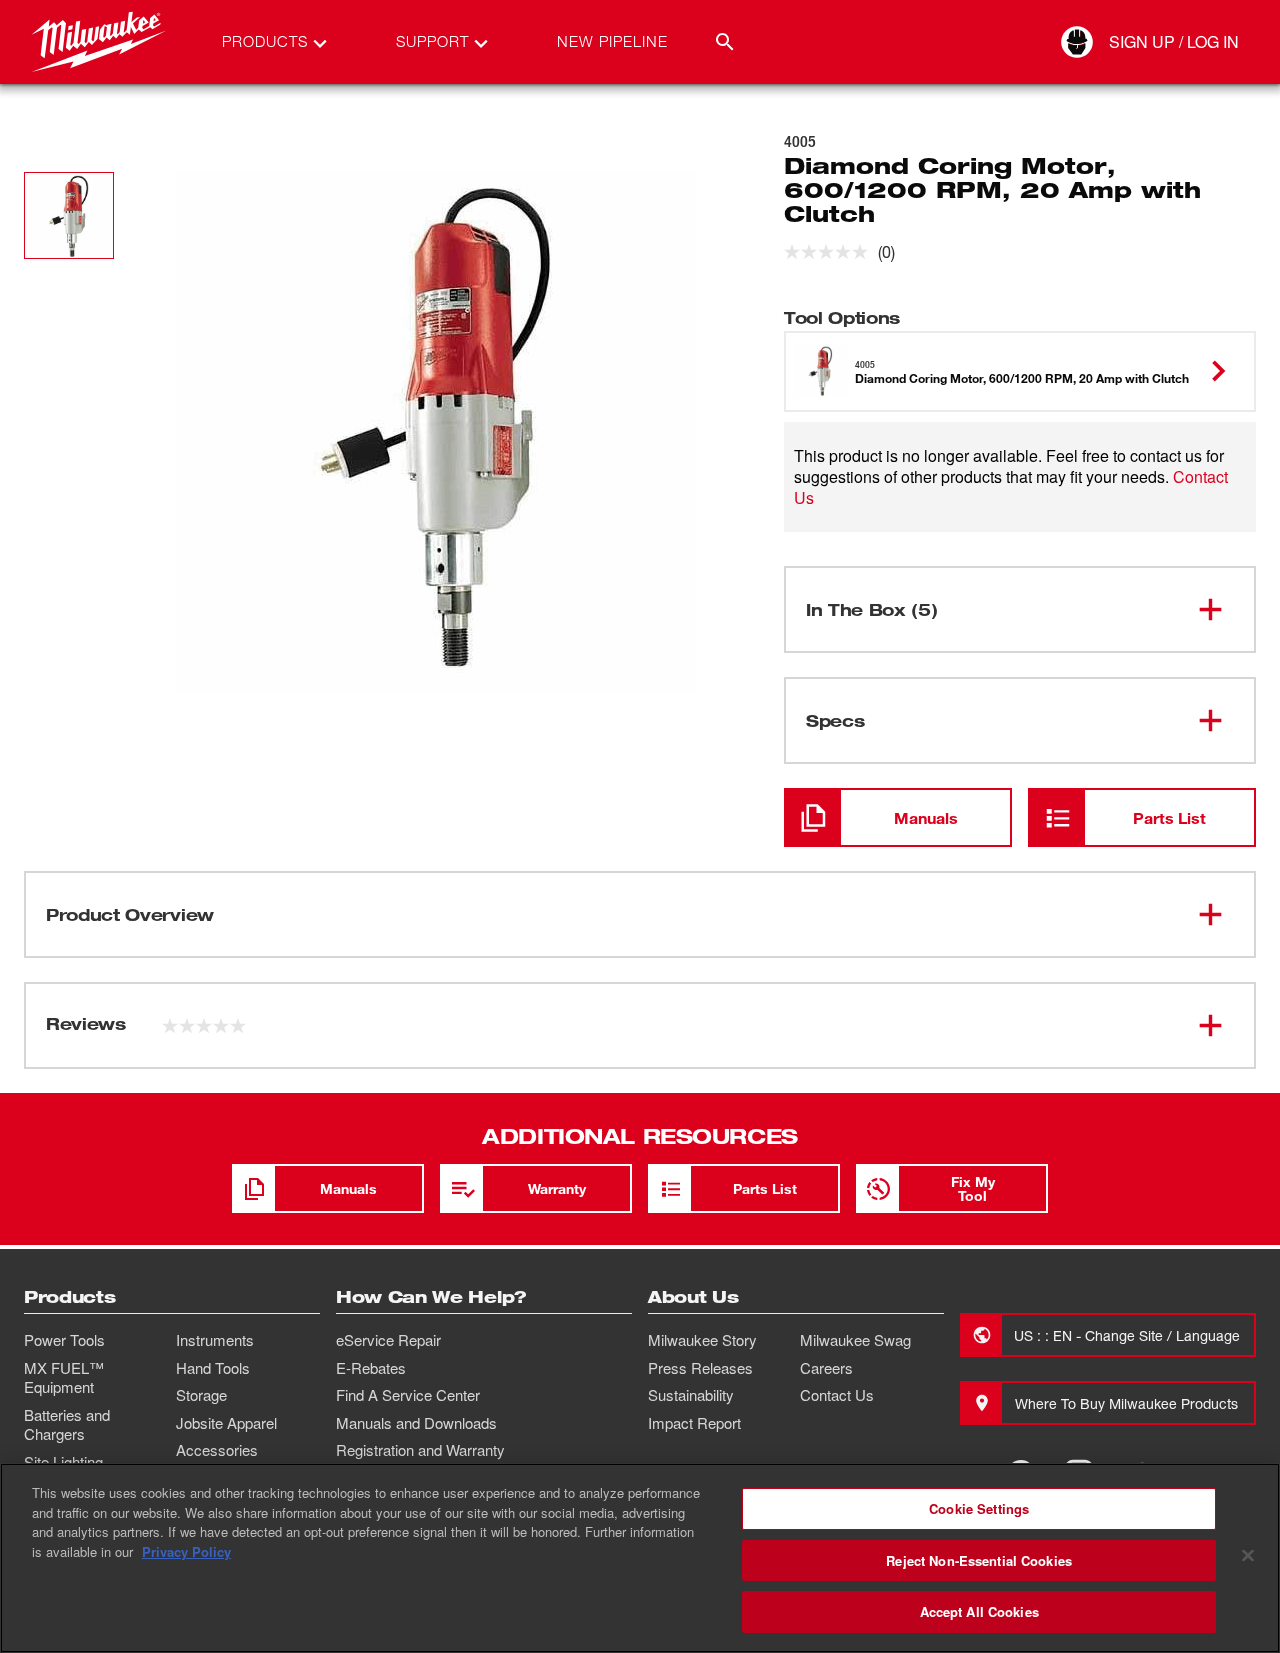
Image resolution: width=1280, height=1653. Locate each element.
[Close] (1248, 1556)
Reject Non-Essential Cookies (979, 1560)
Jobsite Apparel (226, 1423)
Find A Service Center (408, 1395)
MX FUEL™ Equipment (64, 1378)
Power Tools (64, 1340)
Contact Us (837, 1395)
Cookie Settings (979, 1508)
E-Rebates (371, 1368)
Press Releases (700, 1368)
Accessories (217, 1450)
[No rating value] (831, 252)
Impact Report (694, 1423)
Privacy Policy (186, 1551)
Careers (826, 1368)
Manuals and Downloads (416, 1423)
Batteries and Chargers (67, 1425)
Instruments (215, 1340)
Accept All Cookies (979, 1611)
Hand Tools (213, 1368)
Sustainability (691, 1395)
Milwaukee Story (702, 1340)
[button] (69, 215)
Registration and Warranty (420, 1450)
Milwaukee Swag (855, 1340)
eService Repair (388, 1340)
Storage (201, 1395)
